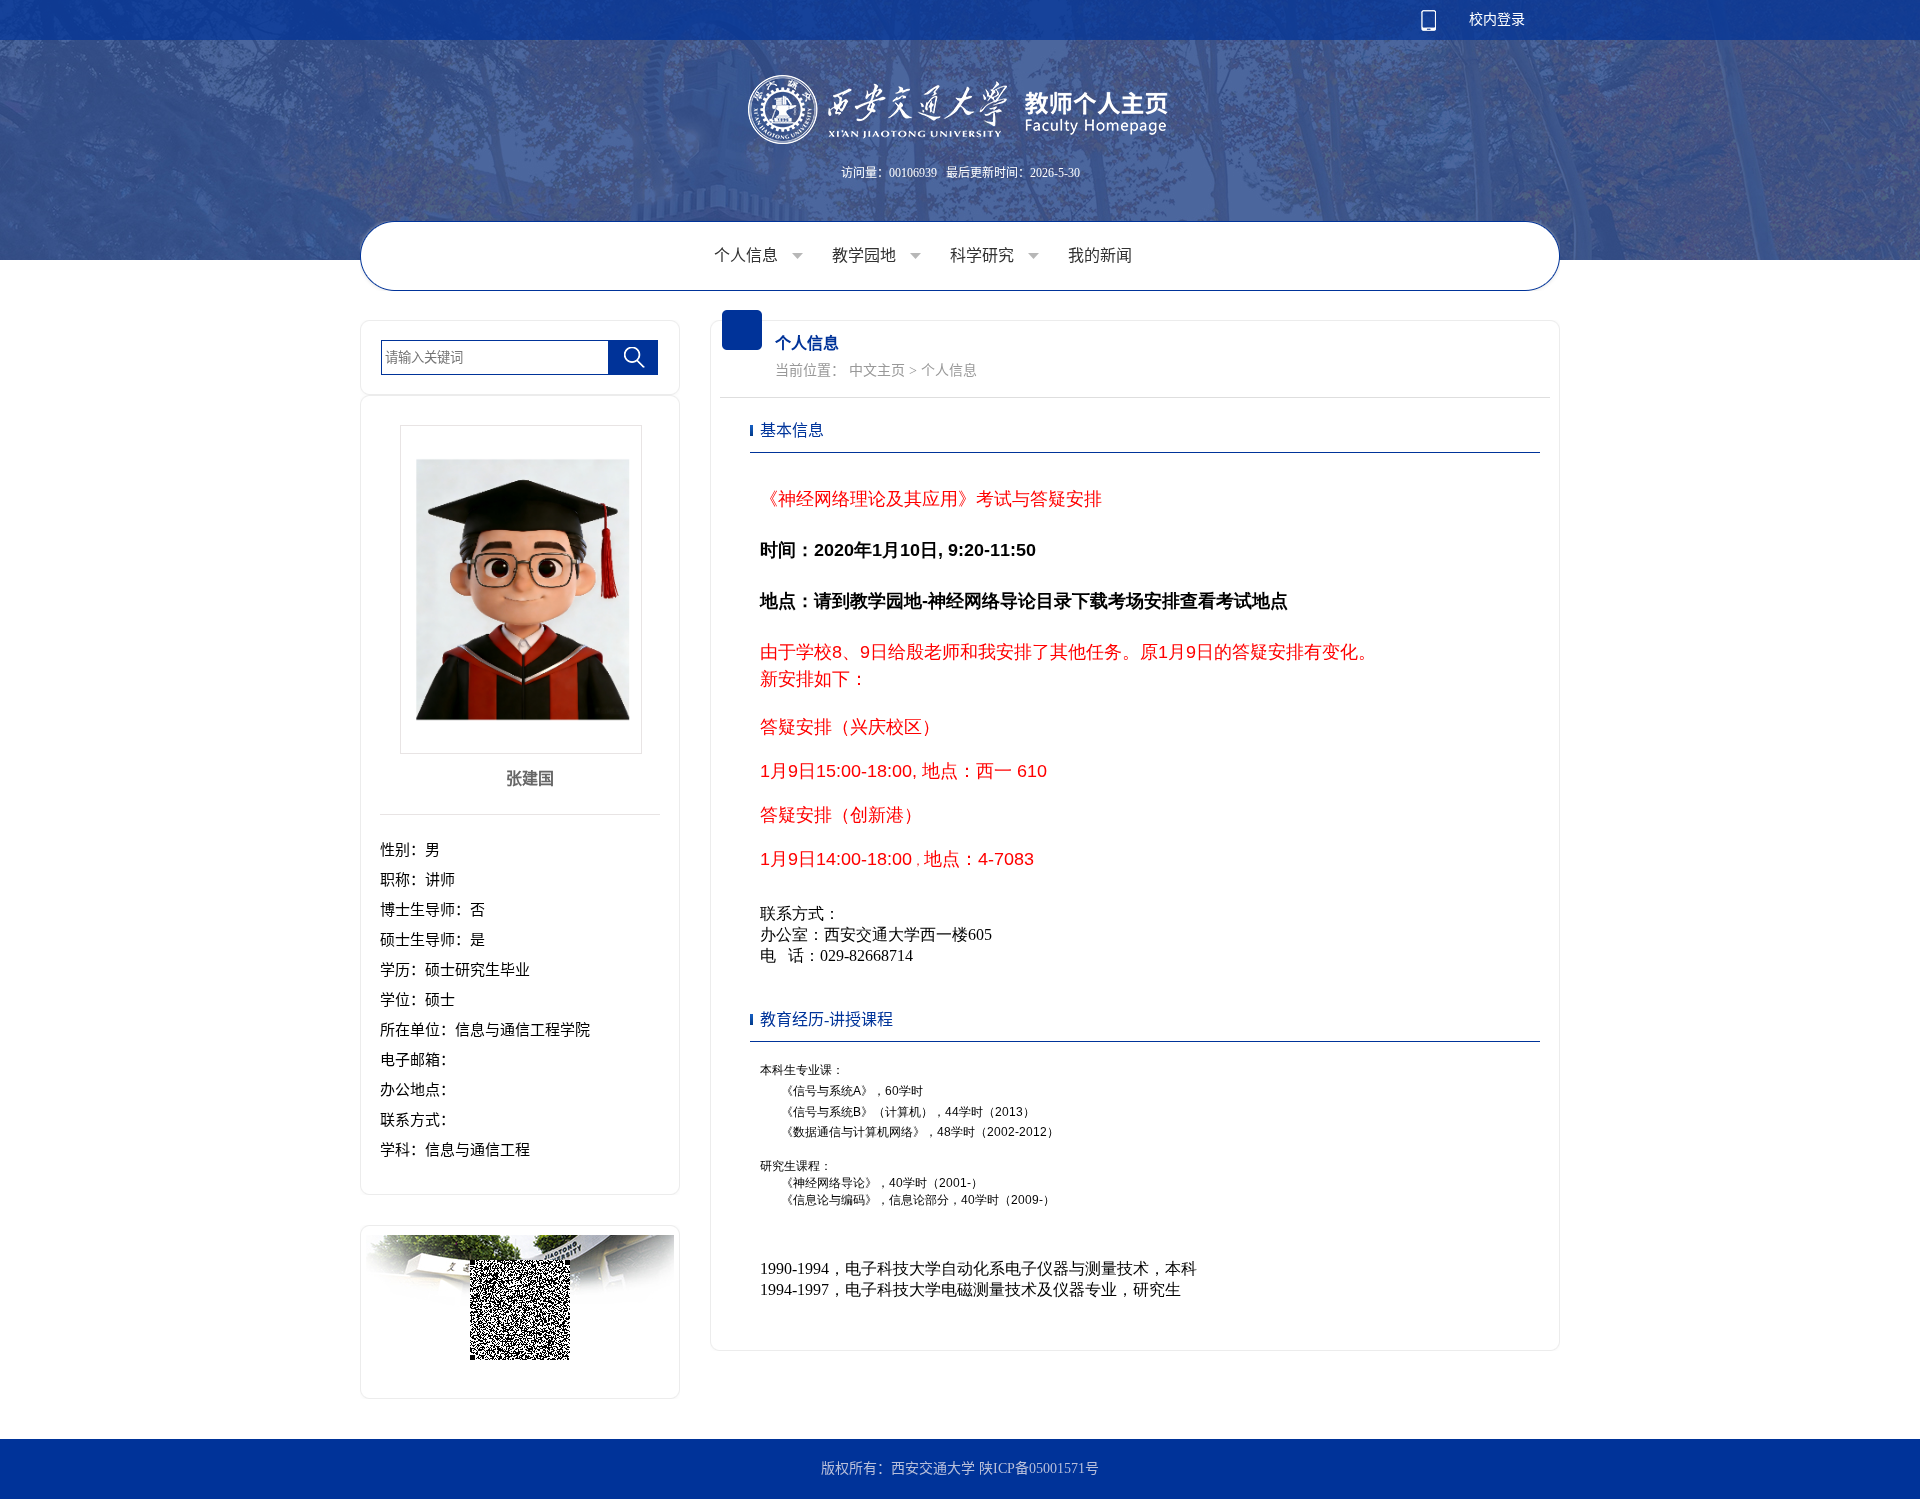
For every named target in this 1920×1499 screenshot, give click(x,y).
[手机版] (1428, 26)
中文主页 (877, 370)
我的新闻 (1100, 255)
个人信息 (748, 255)
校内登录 (1497, 19)
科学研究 (984, 255)
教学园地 (866, 255)
